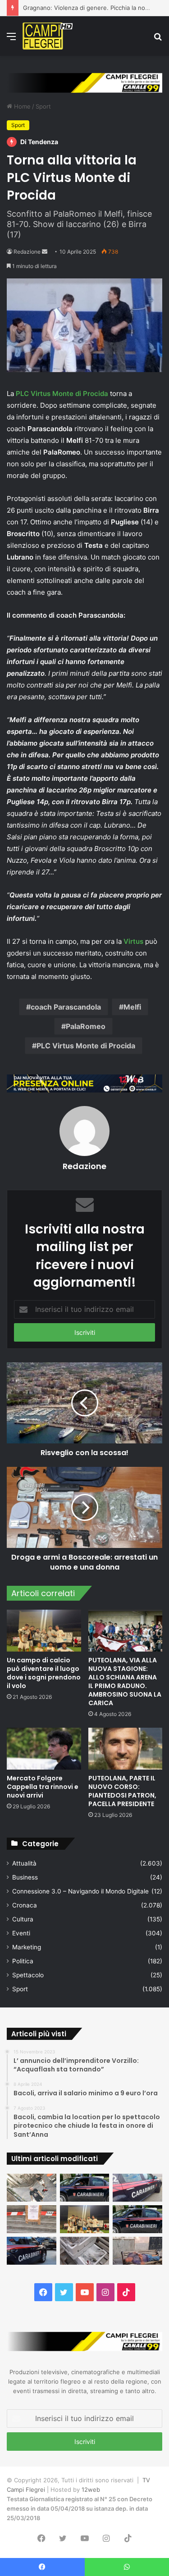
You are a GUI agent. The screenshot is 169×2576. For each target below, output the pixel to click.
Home (21, 106)
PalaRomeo (86, 1026)
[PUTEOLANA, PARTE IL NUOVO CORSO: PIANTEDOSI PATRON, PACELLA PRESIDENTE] (126, 1749)
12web (91, 2490)
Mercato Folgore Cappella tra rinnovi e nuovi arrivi (43, 1787)
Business (25, 1877)
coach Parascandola (66, 1007)
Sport (43, 106)
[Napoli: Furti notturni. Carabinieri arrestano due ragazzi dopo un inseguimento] (85, 2188)
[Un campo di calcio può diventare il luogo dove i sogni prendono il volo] (44, 1631)
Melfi (132, 1007)
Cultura (23, 1919)
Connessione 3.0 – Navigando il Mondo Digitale (80, 1891)
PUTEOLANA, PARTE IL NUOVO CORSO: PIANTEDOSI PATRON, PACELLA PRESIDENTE (122, 1791)
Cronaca (25, 1905)
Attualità (24, 1863)
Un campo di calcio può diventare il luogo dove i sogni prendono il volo (44, 1673)
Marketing (27, 1947)
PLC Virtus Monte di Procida (61, 394)
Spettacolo (28, 1975)
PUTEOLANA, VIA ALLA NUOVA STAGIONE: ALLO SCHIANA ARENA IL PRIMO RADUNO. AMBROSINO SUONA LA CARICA (125, 1682)
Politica (23, 1961)
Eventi (21, 1933)
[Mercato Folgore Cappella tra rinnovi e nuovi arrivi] (44, 1749)
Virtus (133, 941)
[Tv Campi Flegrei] (48, 36)
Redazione (27, 252)
